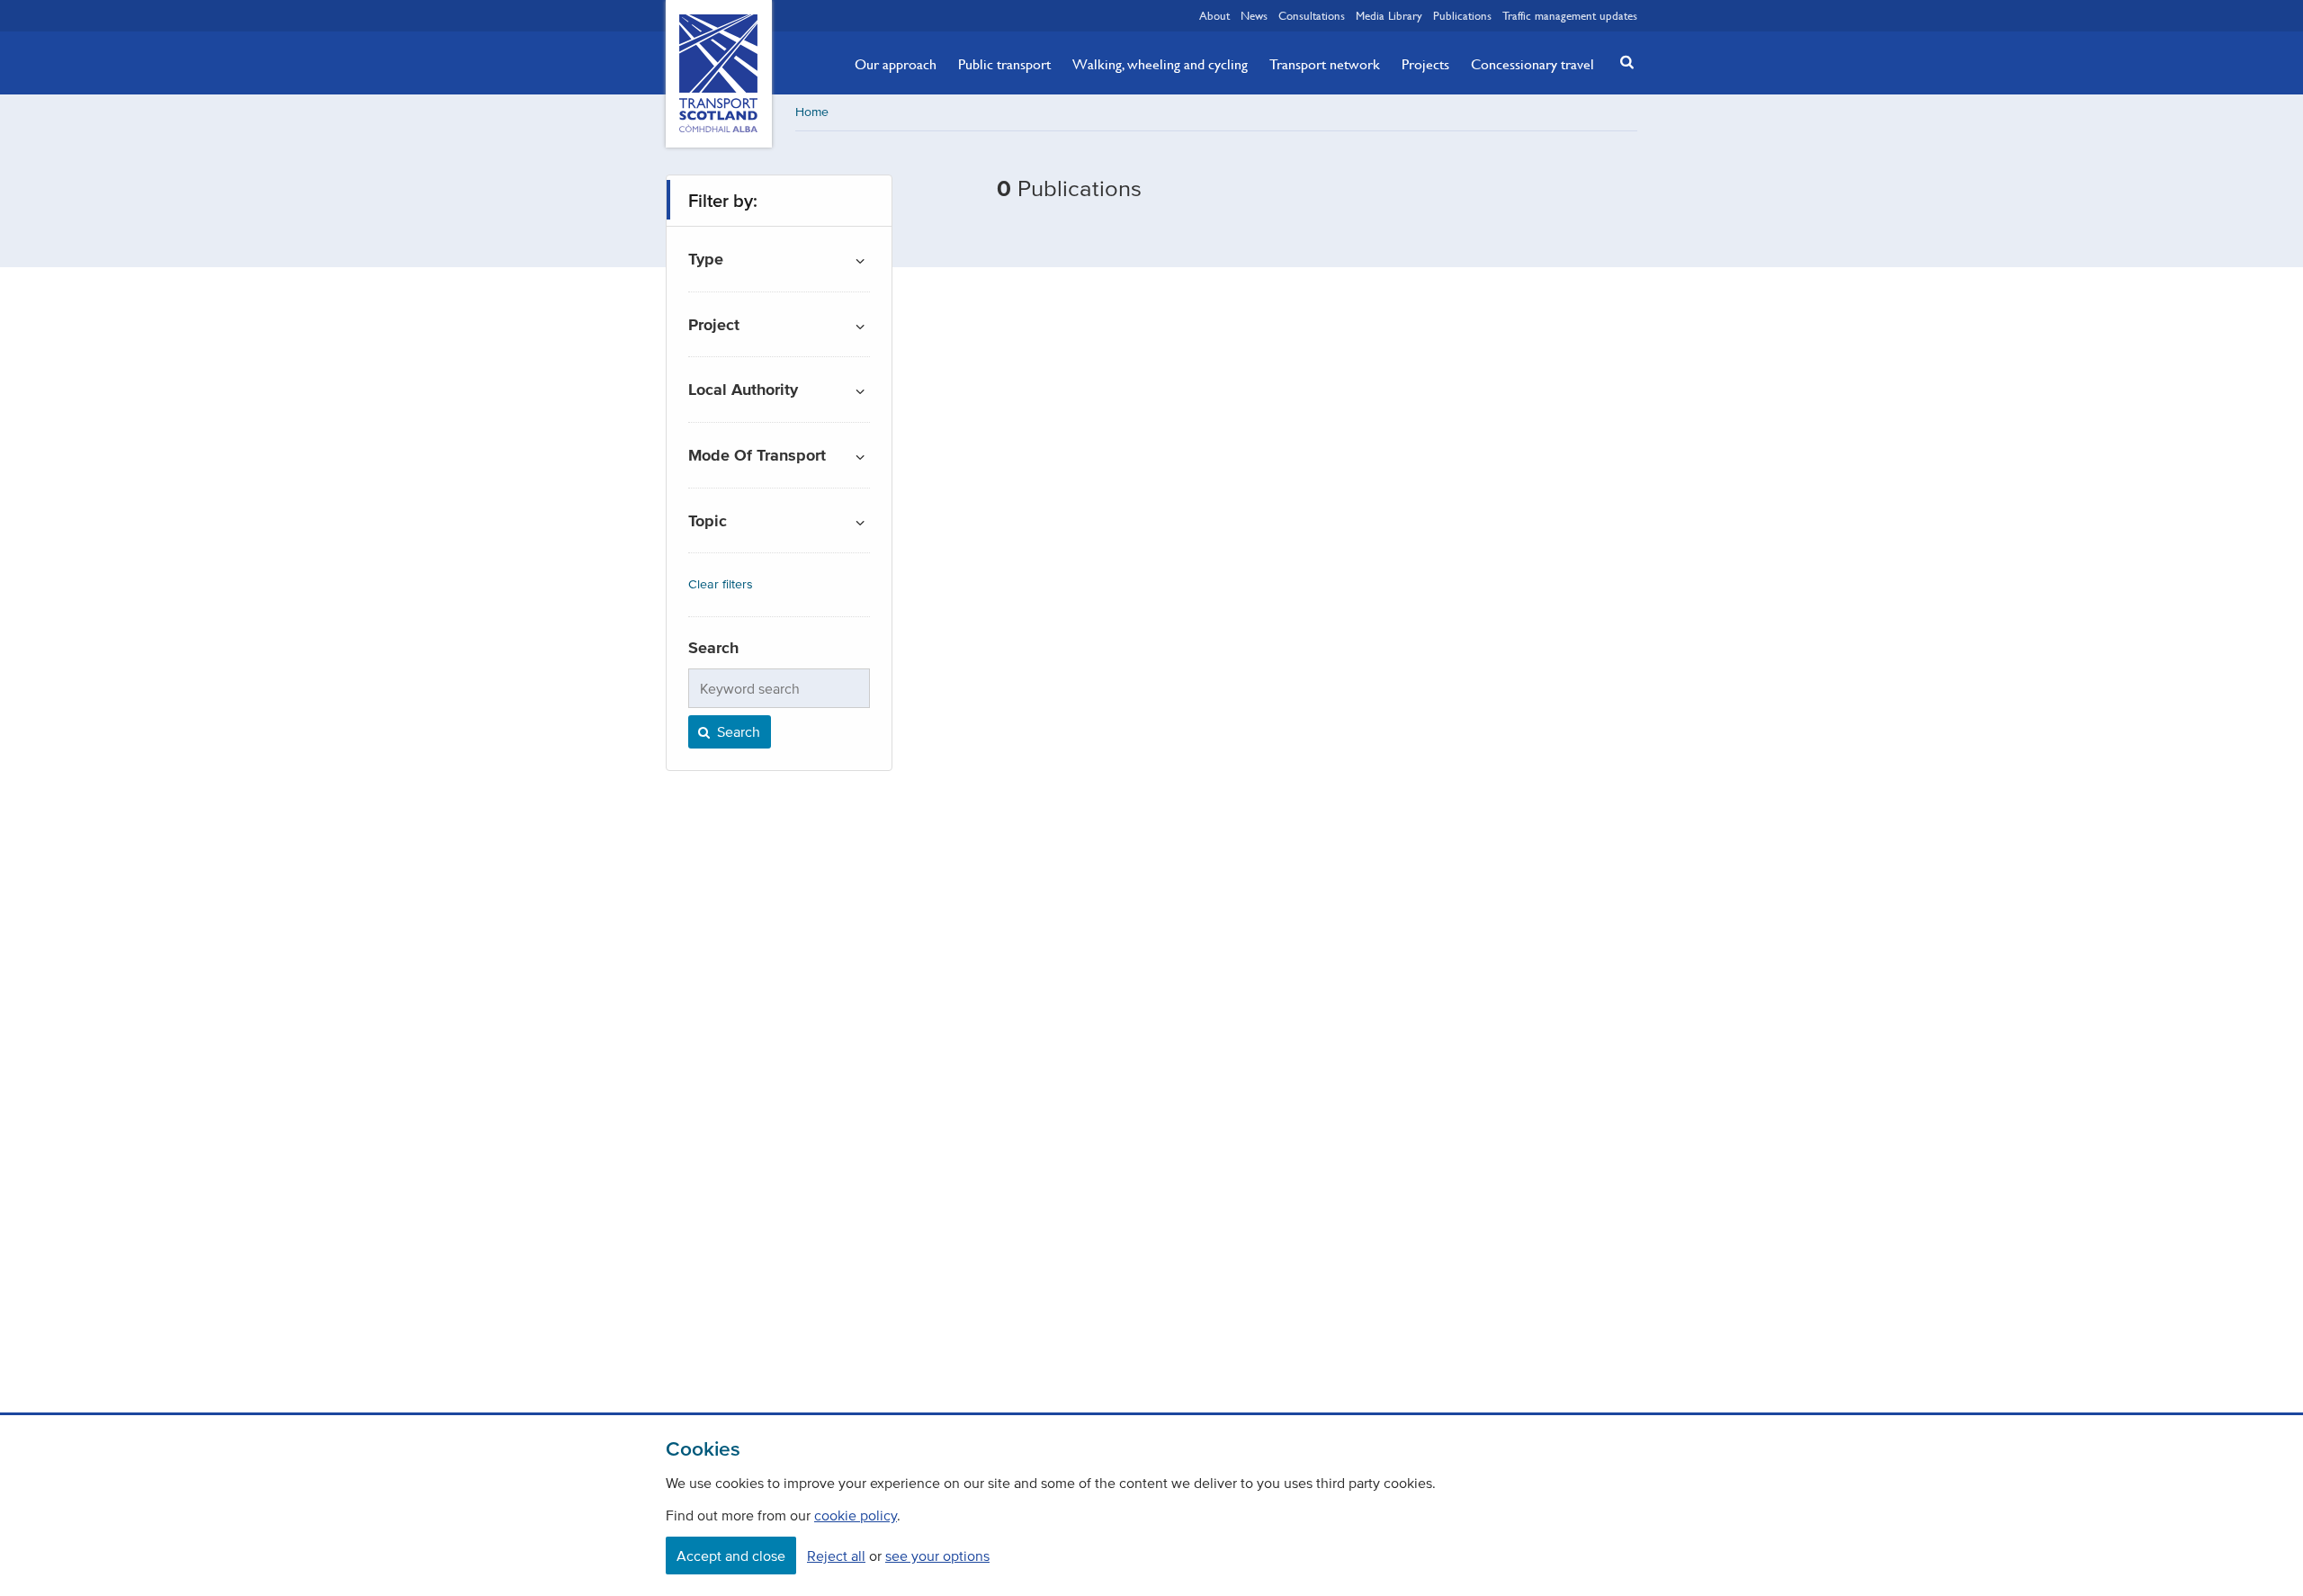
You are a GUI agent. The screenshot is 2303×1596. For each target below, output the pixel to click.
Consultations (1312, 15)
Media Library (1389, 15)
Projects (1425, 64)
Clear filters (721, 584)
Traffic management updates (1570, 15)
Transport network (1325, 64)
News (1254, 15)
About (1214, 15)
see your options (937, 1556)
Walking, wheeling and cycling (1160, 64)
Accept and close (731, 1556)
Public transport (1004, 64)
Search (737, 731)
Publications (1462, 15)
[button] (1622, 62)
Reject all (836, 1556)
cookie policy (856, 1515)
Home (812, 112)
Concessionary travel (1532, 64)
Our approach (896, 64)
